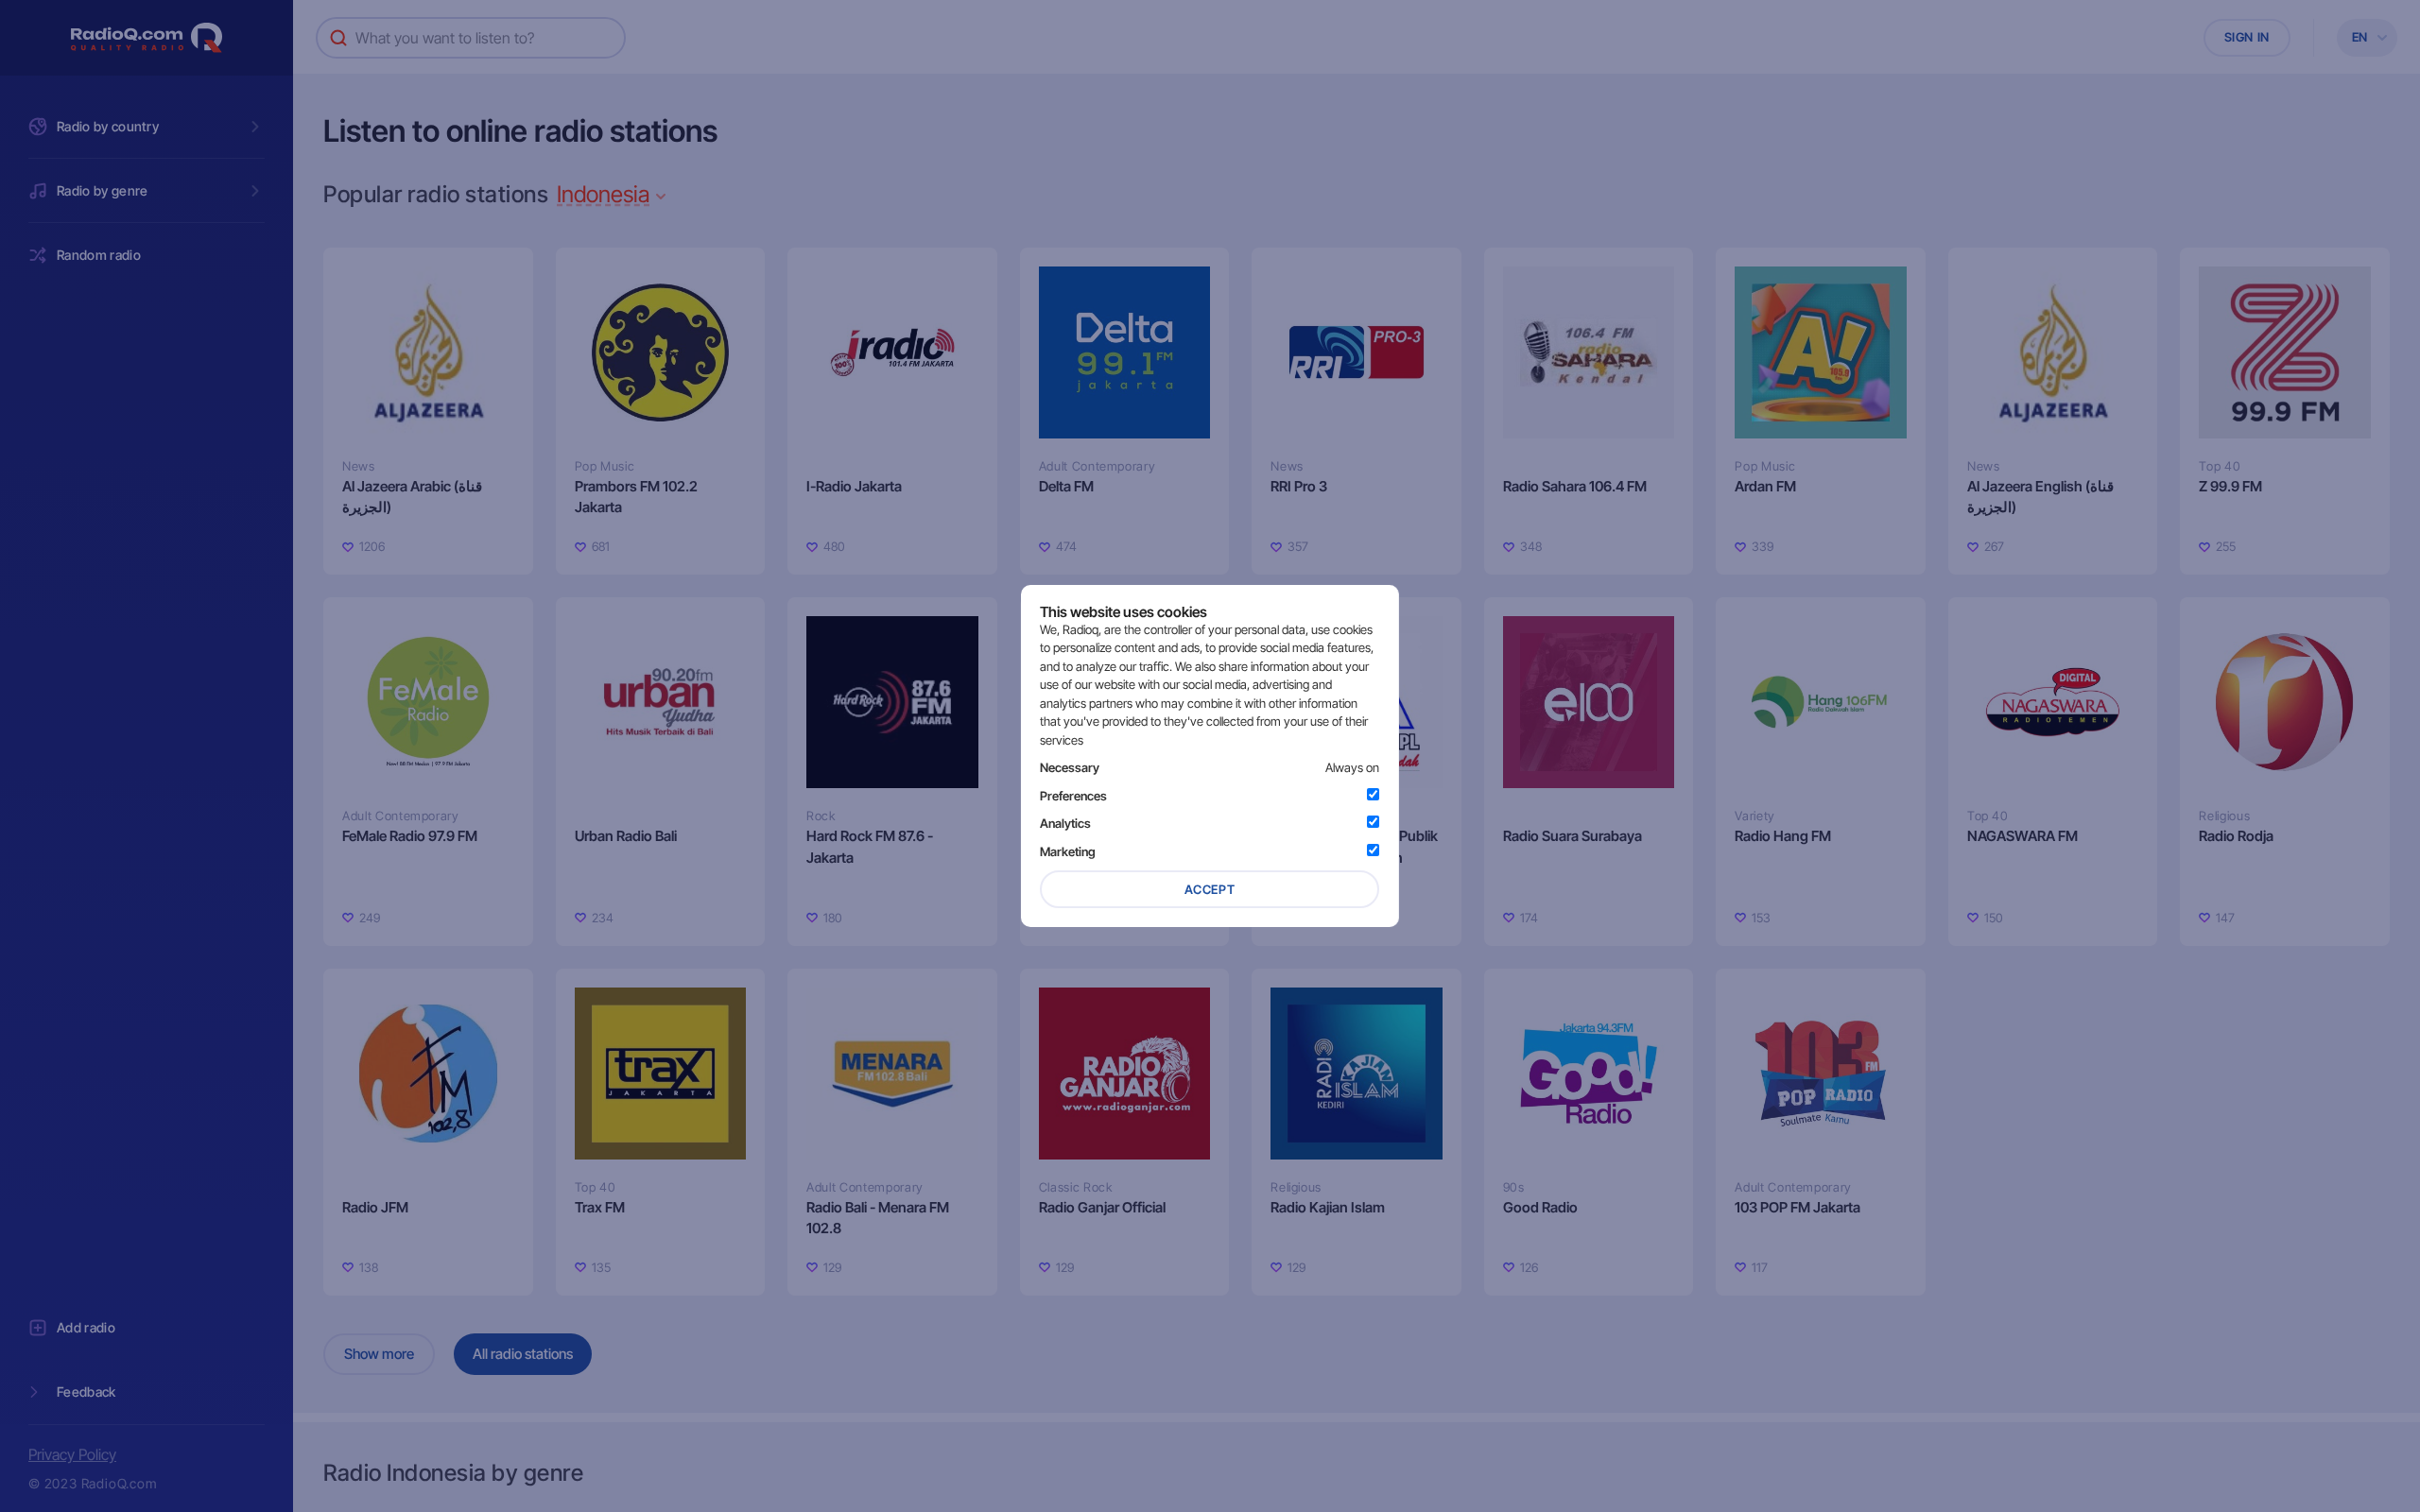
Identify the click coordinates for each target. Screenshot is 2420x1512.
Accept (1210, 889)
